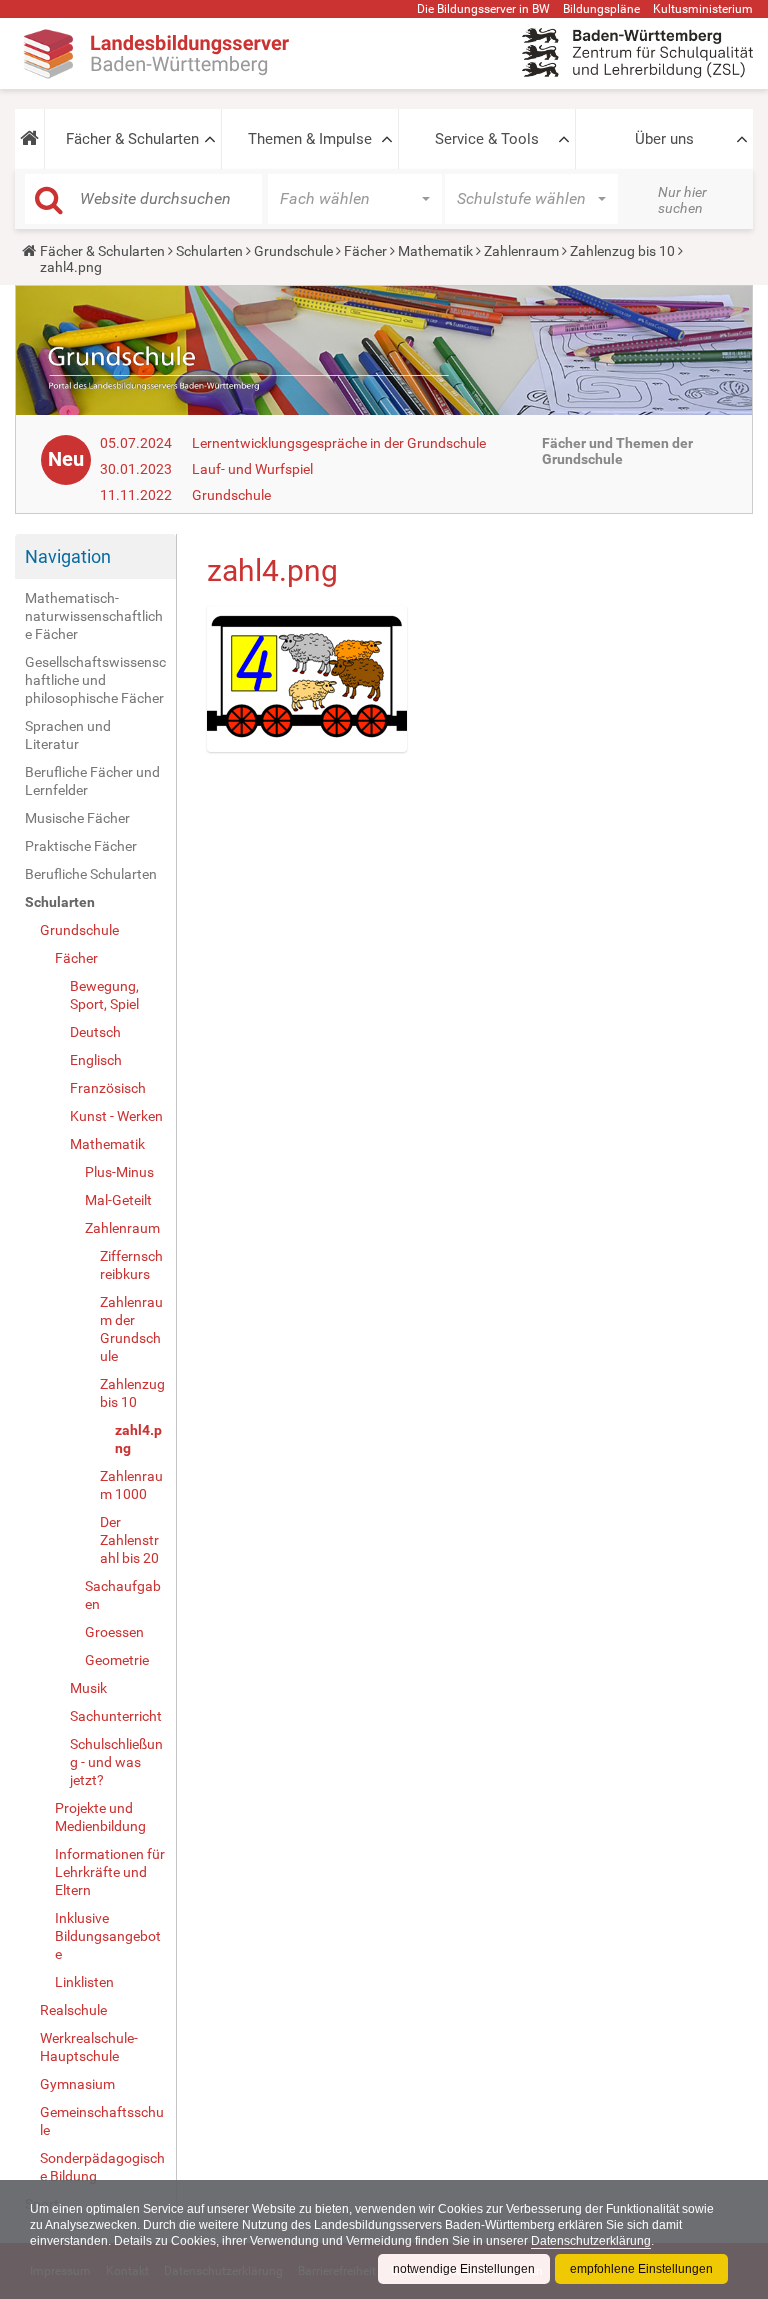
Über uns (664, 139)
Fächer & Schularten (132, 139)
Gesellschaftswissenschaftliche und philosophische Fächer (95, 680)
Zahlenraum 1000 (131, 1485)
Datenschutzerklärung (591, 2241)
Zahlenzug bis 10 (622, 251)
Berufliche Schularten (91, 874)
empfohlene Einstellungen (641, 2269)
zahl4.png (138, 1439)
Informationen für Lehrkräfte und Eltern (110, 1872)
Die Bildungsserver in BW (483, 9)
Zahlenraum (521, 251)
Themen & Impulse (310, 139)
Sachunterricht (116, 1716)
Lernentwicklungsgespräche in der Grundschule (339, 443)
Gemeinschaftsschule (102, 2121)
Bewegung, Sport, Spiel (104, 995)
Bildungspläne (601, 9)
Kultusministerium (703, 9)
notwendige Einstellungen (464, 2269)
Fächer (365, 251)
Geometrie (117, 1660)
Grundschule (293, 251)
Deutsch (95, 1032)
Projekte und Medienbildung (100, 1817)
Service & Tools (487, 139)
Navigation (68, 556)
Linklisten (84, 1982)
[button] (29, 139)
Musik (88, 1688)
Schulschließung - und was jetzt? (116, 1762)
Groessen (114, 1632)
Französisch (108, 1088)
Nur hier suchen (682, 200)
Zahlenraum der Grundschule (131, 1329)
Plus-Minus (119, 1172)
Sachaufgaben (123, 1595)
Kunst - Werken (116, 1116)
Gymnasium (77, 2084)
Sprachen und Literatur (68, 735)
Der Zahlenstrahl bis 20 (129, 1540)
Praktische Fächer (81, 846)
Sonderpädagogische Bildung (102, 2167)
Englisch (96, 1060)
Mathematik (435, 251)
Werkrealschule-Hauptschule (89, 2047)
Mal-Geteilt (118, 1200)
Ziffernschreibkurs (131, 1265)
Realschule (73, 2010)
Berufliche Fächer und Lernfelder (92, 781)
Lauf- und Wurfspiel (252, 469)
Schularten (209, 251)
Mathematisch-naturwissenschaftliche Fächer (94, 616)
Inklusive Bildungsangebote (108, 1936)
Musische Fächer (77, 818)
